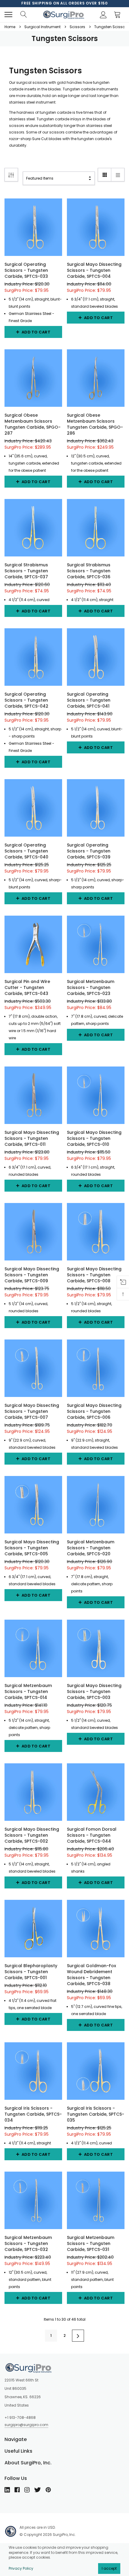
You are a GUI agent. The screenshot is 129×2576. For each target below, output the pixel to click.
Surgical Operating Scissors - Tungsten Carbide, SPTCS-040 (26, 851)
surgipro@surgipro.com (26, 2425)
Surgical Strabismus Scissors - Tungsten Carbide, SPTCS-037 (26, 571)
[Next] (78, 2336)
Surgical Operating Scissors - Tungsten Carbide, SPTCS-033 (26, 270)
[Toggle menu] (8, 15)
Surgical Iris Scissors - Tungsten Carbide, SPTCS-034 (33, 2114)
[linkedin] (7, 2490)
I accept (109, 2568)
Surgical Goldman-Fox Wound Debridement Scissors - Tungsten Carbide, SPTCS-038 (91, 1975)
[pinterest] (48, 2490)
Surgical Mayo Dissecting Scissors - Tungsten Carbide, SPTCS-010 (94, 1138)
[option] (64, 3)
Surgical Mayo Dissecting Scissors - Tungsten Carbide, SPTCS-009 (32, 1275)
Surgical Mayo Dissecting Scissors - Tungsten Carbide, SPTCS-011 (32, 1138)
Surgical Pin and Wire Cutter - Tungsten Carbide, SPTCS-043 (27, 987)
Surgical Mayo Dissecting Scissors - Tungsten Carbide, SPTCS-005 (32, 1548)
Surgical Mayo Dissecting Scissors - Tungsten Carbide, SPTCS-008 (94, 1275)
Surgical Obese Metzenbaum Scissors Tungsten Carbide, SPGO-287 (33, 424)
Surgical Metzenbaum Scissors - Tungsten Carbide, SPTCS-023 (91, 987)
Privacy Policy (21, 2568)
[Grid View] (105, 175)
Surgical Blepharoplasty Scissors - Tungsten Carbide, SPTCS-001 (31, 1972)
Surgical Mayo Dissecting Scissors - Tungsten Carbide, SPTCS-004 (94, 270)
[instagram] (27, 2490)
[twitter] (37, 2490)
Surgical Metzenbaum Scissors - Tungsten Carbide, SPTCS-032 (28, 2243)
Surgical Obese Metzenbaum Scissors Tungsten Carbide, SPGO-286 (95, 424)
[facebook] (17, 2490)
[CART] (119, 15)
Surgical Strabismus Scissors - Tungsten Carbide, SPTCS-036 (89, 571)
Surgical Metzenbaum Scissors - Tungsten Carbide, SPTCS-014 (28, 1691)
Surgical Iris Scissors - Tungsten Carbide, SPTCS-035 (96, 2114)
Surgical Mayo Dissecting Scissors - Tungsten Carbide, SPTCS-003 (94, 1691)
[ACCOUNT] (102, 15)
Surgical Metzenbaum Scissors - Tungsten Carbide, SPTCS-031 (91, 2243)
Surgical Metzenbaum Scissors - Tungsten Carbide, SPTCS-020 (91, 1548)
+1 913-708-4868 (20, 2418)
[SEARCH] (23, 15)
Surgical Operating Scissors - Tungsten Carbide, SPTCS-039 (89, 851)
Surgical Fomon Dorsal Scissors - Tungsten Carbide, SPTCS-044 (92, 1835)
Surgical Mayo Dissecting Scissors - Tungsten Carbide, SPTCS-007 (32, 1411)
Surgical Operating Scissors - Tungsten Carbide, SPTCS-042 (26, 700)
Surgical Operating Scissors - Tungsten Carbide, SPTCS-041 (89, 700)
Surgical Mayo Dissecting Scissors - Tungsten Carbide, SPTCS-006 (94, 1411)
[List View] (118, 175)
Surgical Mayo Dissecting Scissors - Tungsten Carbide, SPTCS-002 (32, 1835)
